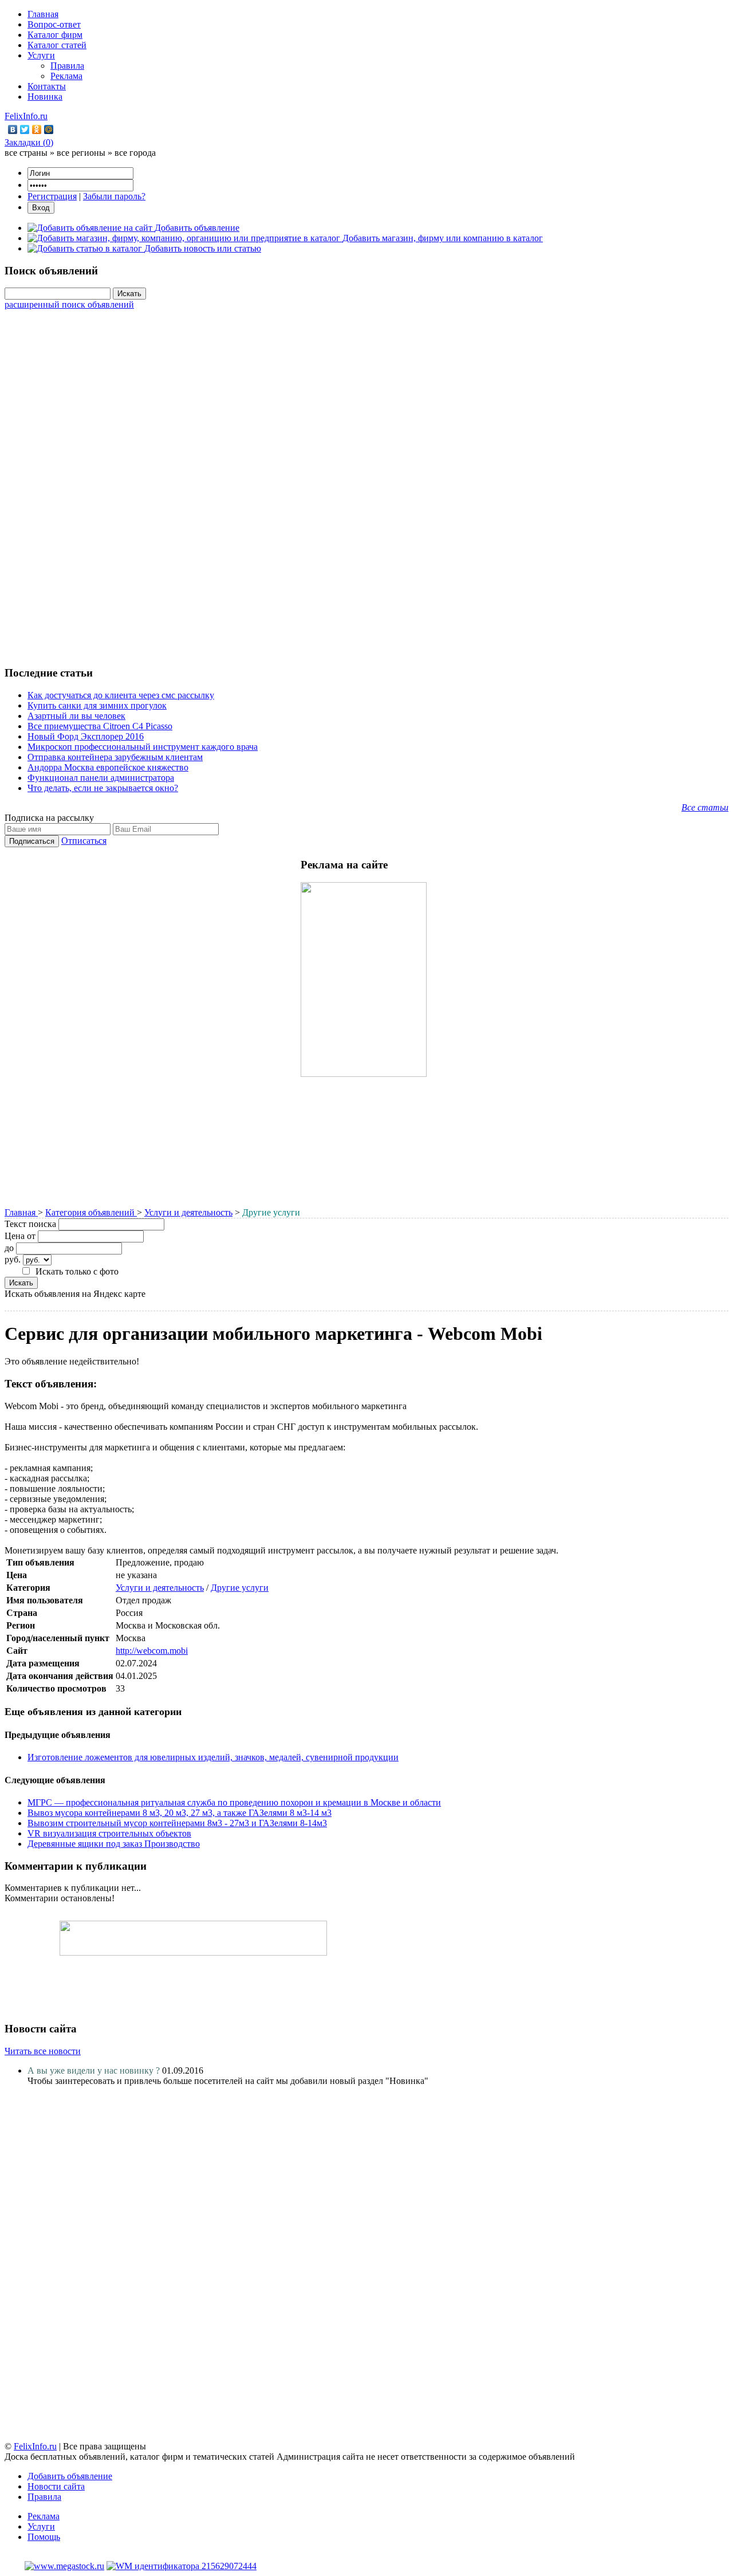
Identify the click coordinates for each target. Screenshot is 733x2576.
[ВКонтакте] (13, 129)
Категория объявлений (91, 1212)
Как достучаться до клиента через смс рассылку (121, 695)
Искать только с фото (77, 1271)
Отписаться (84, 841)
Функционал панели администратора (101, 778)
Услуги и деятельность (188, 1212)
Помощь (44, 2537)
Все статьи (705, 807)
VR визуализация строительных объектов (109, 1833)
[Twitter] (25, 129)
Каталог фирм (55, 35)
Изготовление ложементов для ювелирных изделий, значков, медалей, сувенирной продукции (213, 1757)
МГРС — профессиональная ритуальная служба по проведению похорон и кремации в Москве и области (234, 1802)
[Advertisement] (366, 482)
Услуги (41, 55)
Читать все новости (43, 2051)
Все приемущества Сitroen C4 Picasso (100, 726)
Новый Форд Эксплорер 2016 (86, 736)
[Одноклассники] (37, 129)
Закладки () (29, 142)
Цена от (20, 1236)
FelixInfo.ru (26, 116)
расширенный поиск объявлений (69, 304)
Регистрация (52, 196)
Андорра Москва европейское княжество (108, 767)
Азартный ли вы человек (76, 716)
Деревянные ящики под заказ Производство (114, 1844)
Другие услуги (240, 1588)
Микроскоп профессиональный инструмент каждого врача (143, 747)
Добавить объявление (70, 2476)
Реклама (66, 76)
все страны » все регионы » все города (80, 153)
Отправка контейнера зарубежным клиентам (115, 757)
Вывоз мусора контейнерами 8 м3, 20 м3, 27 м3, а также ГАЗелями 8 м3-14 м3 (180, 1813)
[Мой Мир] (49, 129)
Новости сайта (56, 2486)
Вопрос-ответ (54, 24)
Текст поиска (30, 1224)
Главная (43, 14)
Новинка (45, 97)
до (9, 1248)
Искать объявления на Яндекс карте (75, 1294)
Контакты (47, 86)
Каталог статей (57, 45)
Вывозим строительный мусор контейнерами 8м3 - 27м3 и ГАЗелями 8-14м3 (177, 1823)
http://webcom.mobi (152, 1651)
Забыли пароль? (114, 196)
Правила (67, 66)
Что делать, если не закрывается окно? (103, 788)
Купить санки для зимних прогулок (97, 705)
